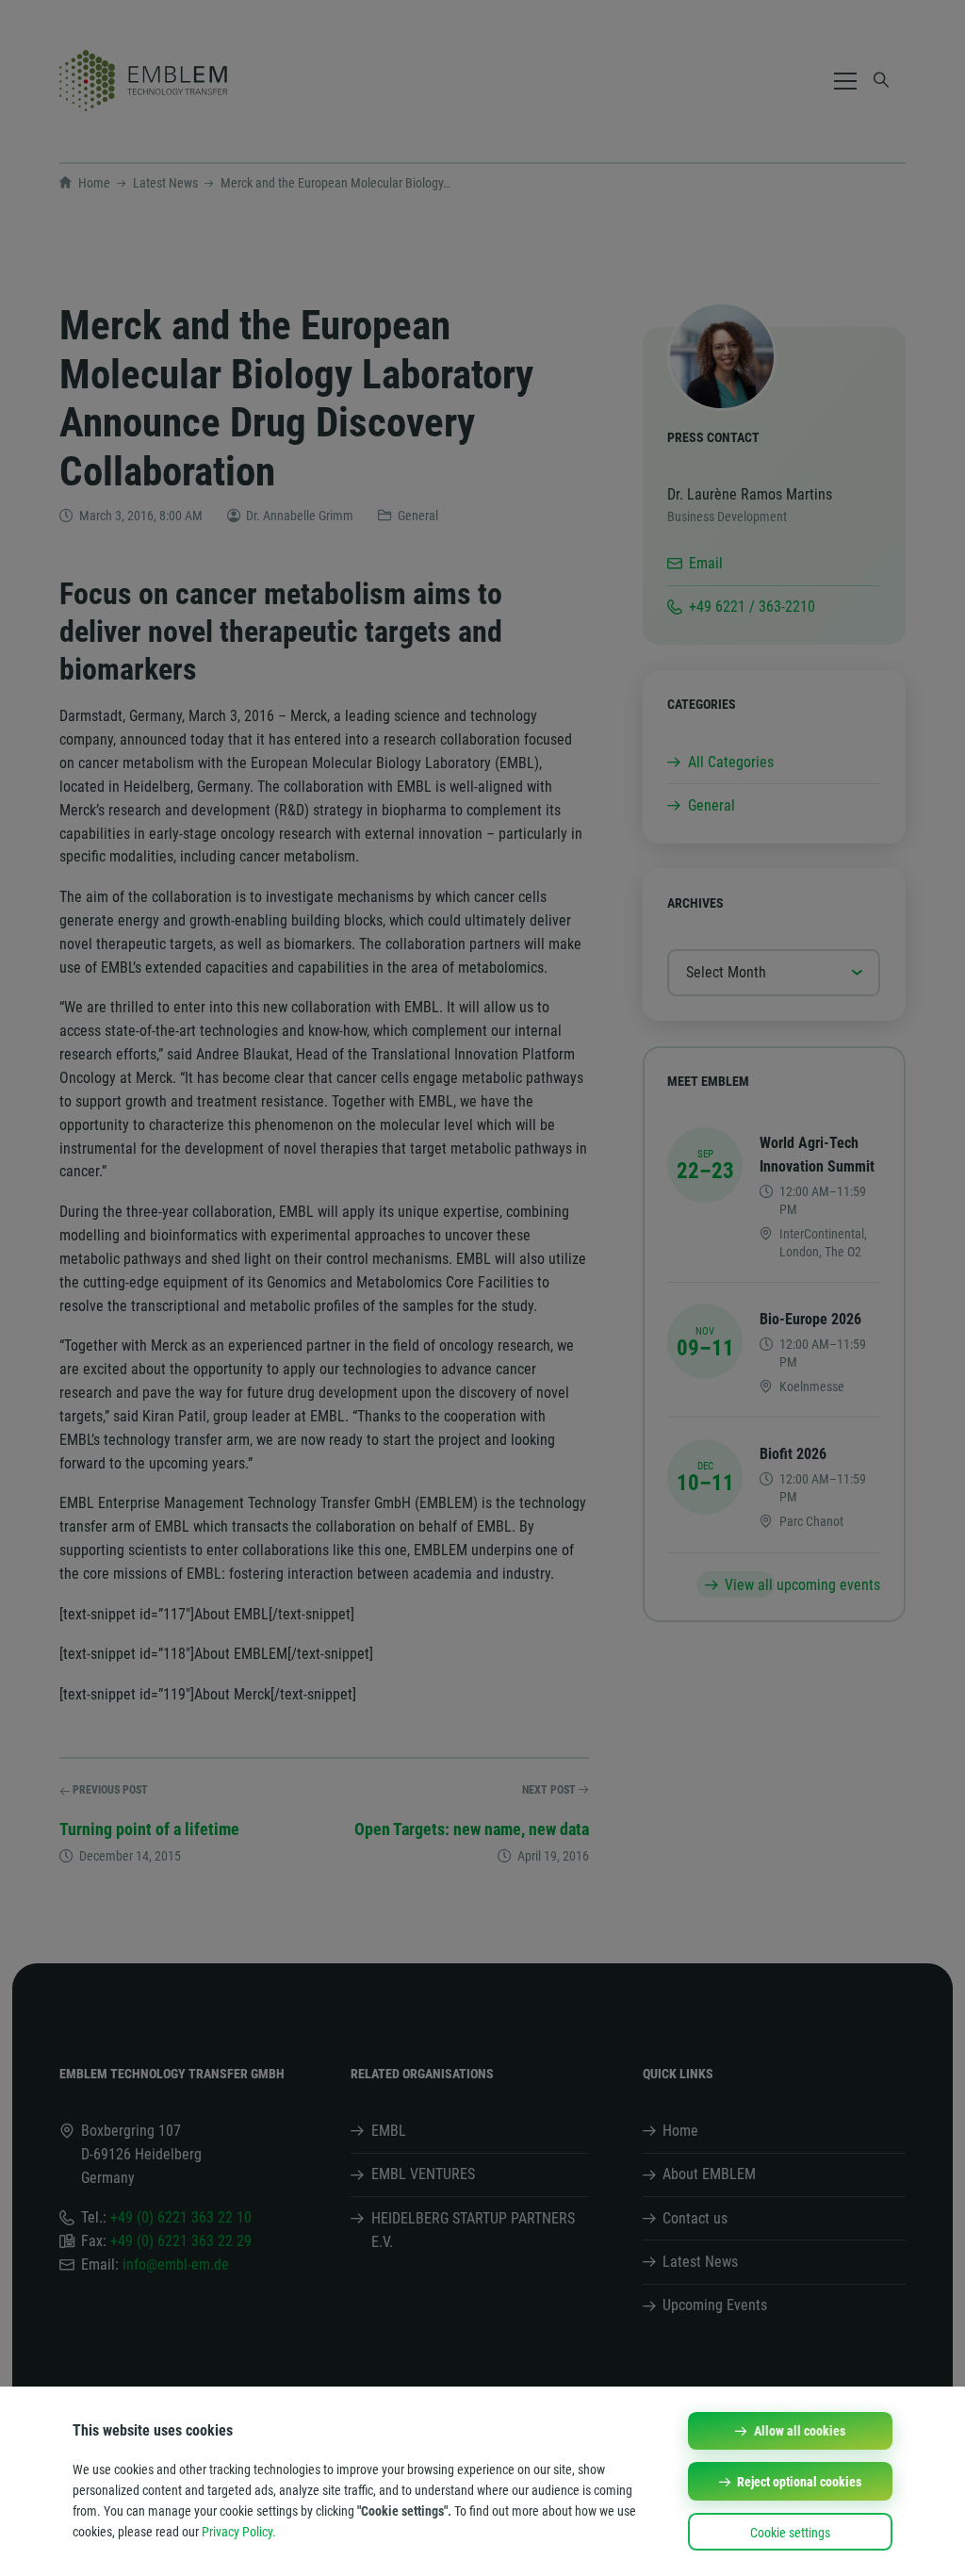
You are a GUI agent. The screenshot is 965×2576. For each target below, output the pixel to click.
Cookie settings (790, 2533)
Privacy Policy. (239, 2532)
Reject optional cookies (799, 2482)
